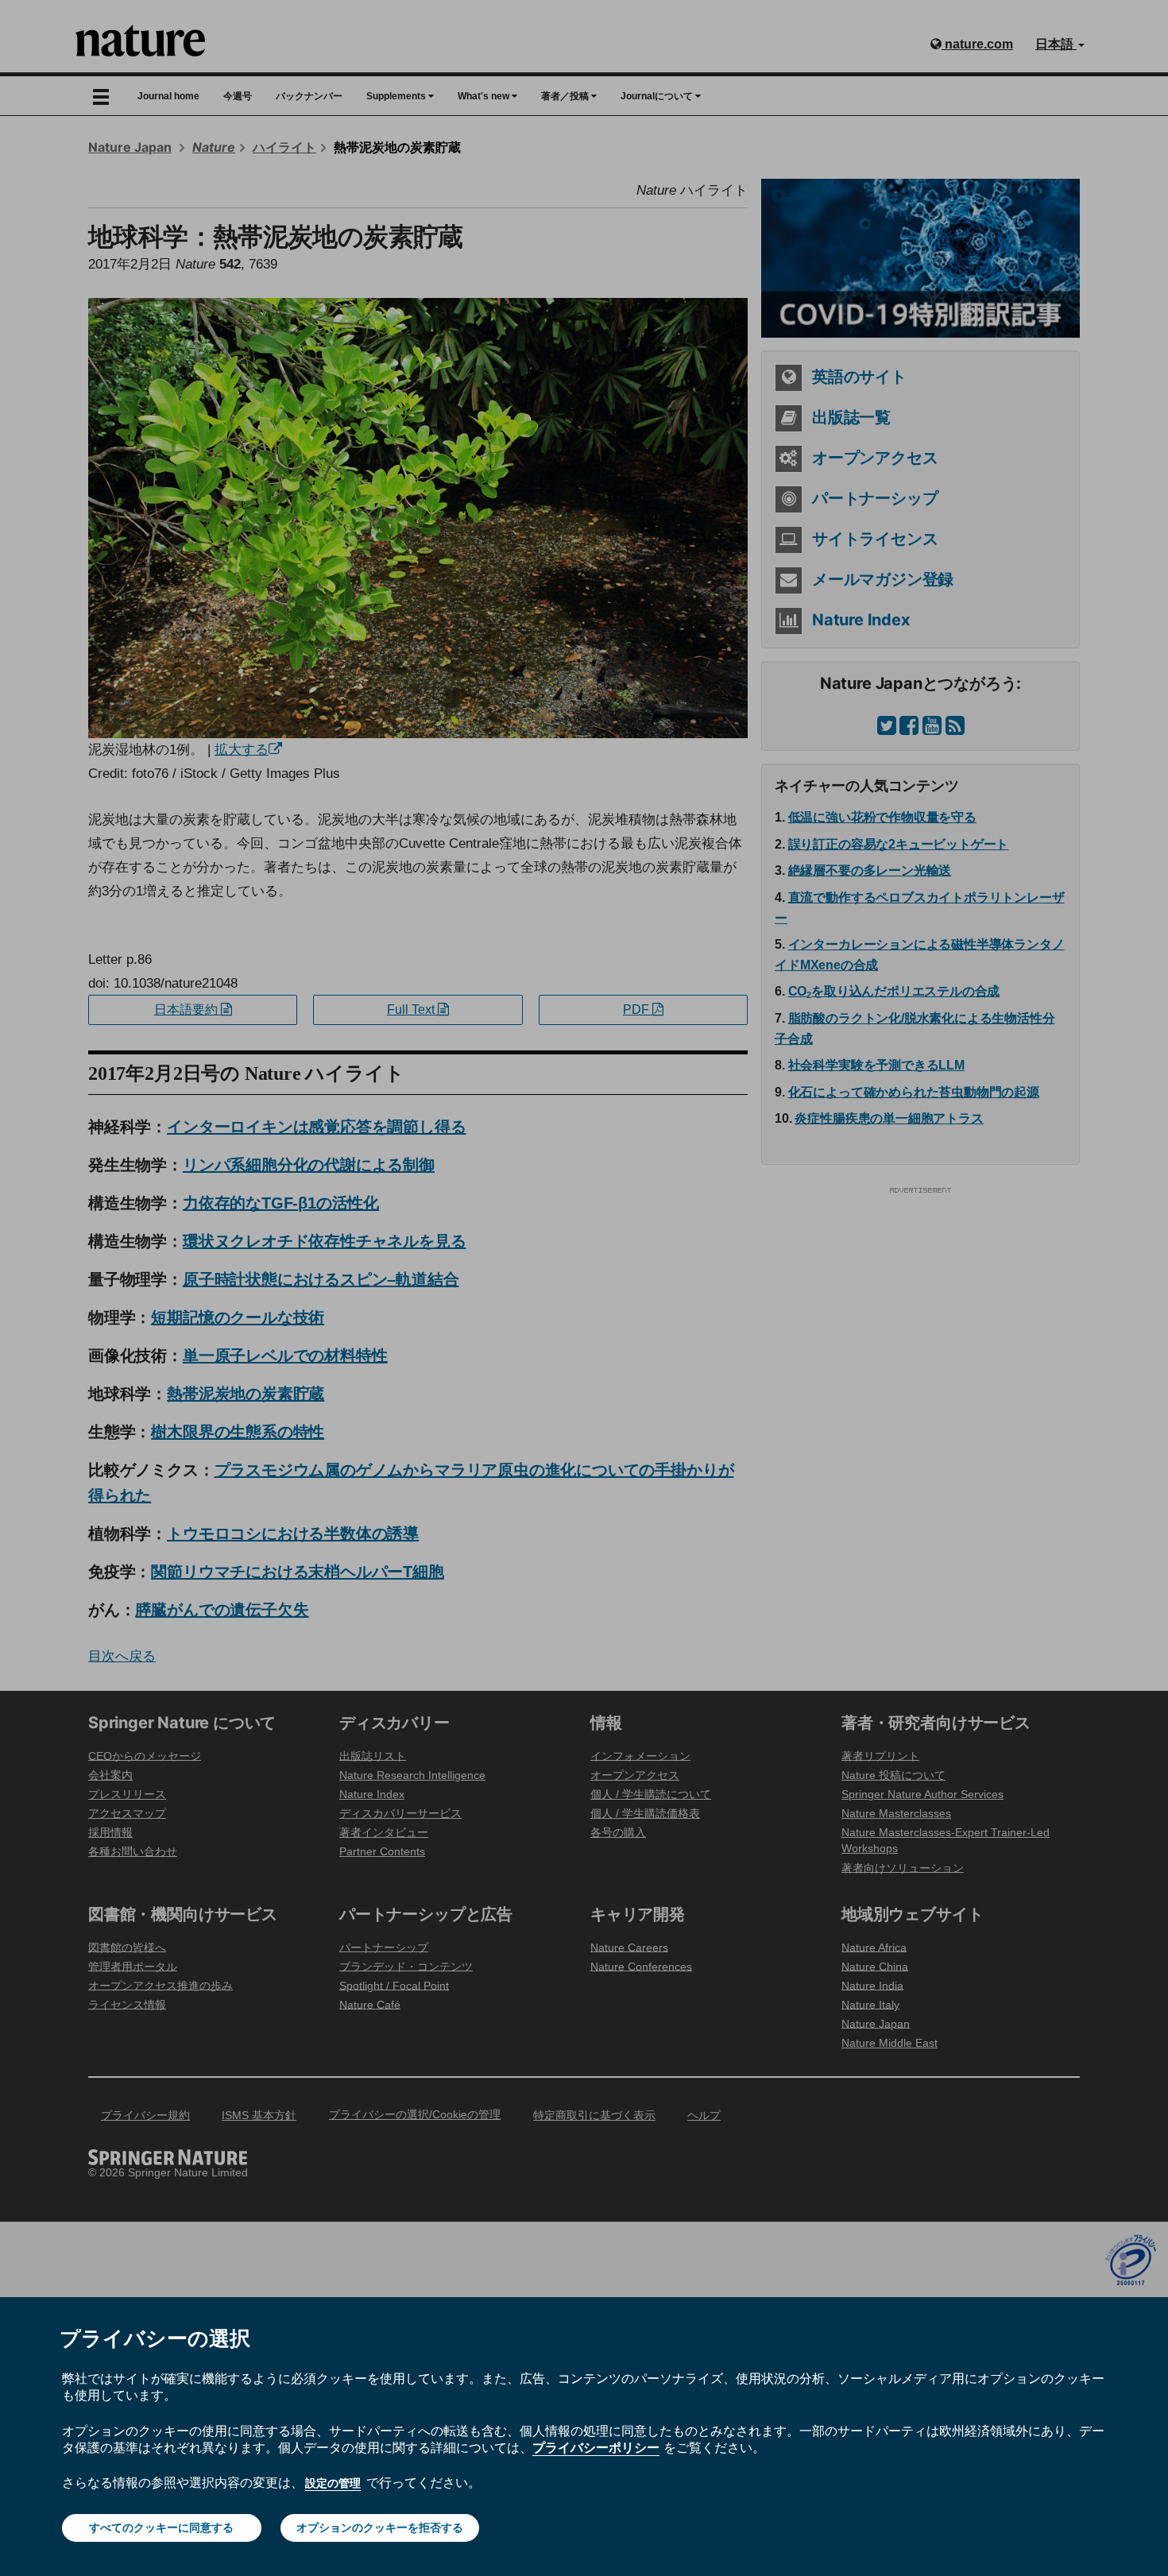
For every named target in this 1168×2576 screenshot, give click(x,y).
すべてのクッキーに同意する (161, 2528)
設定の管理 (333, 2483)
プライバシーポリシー (596, 2447)
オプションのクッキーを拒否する (380, 2528)
